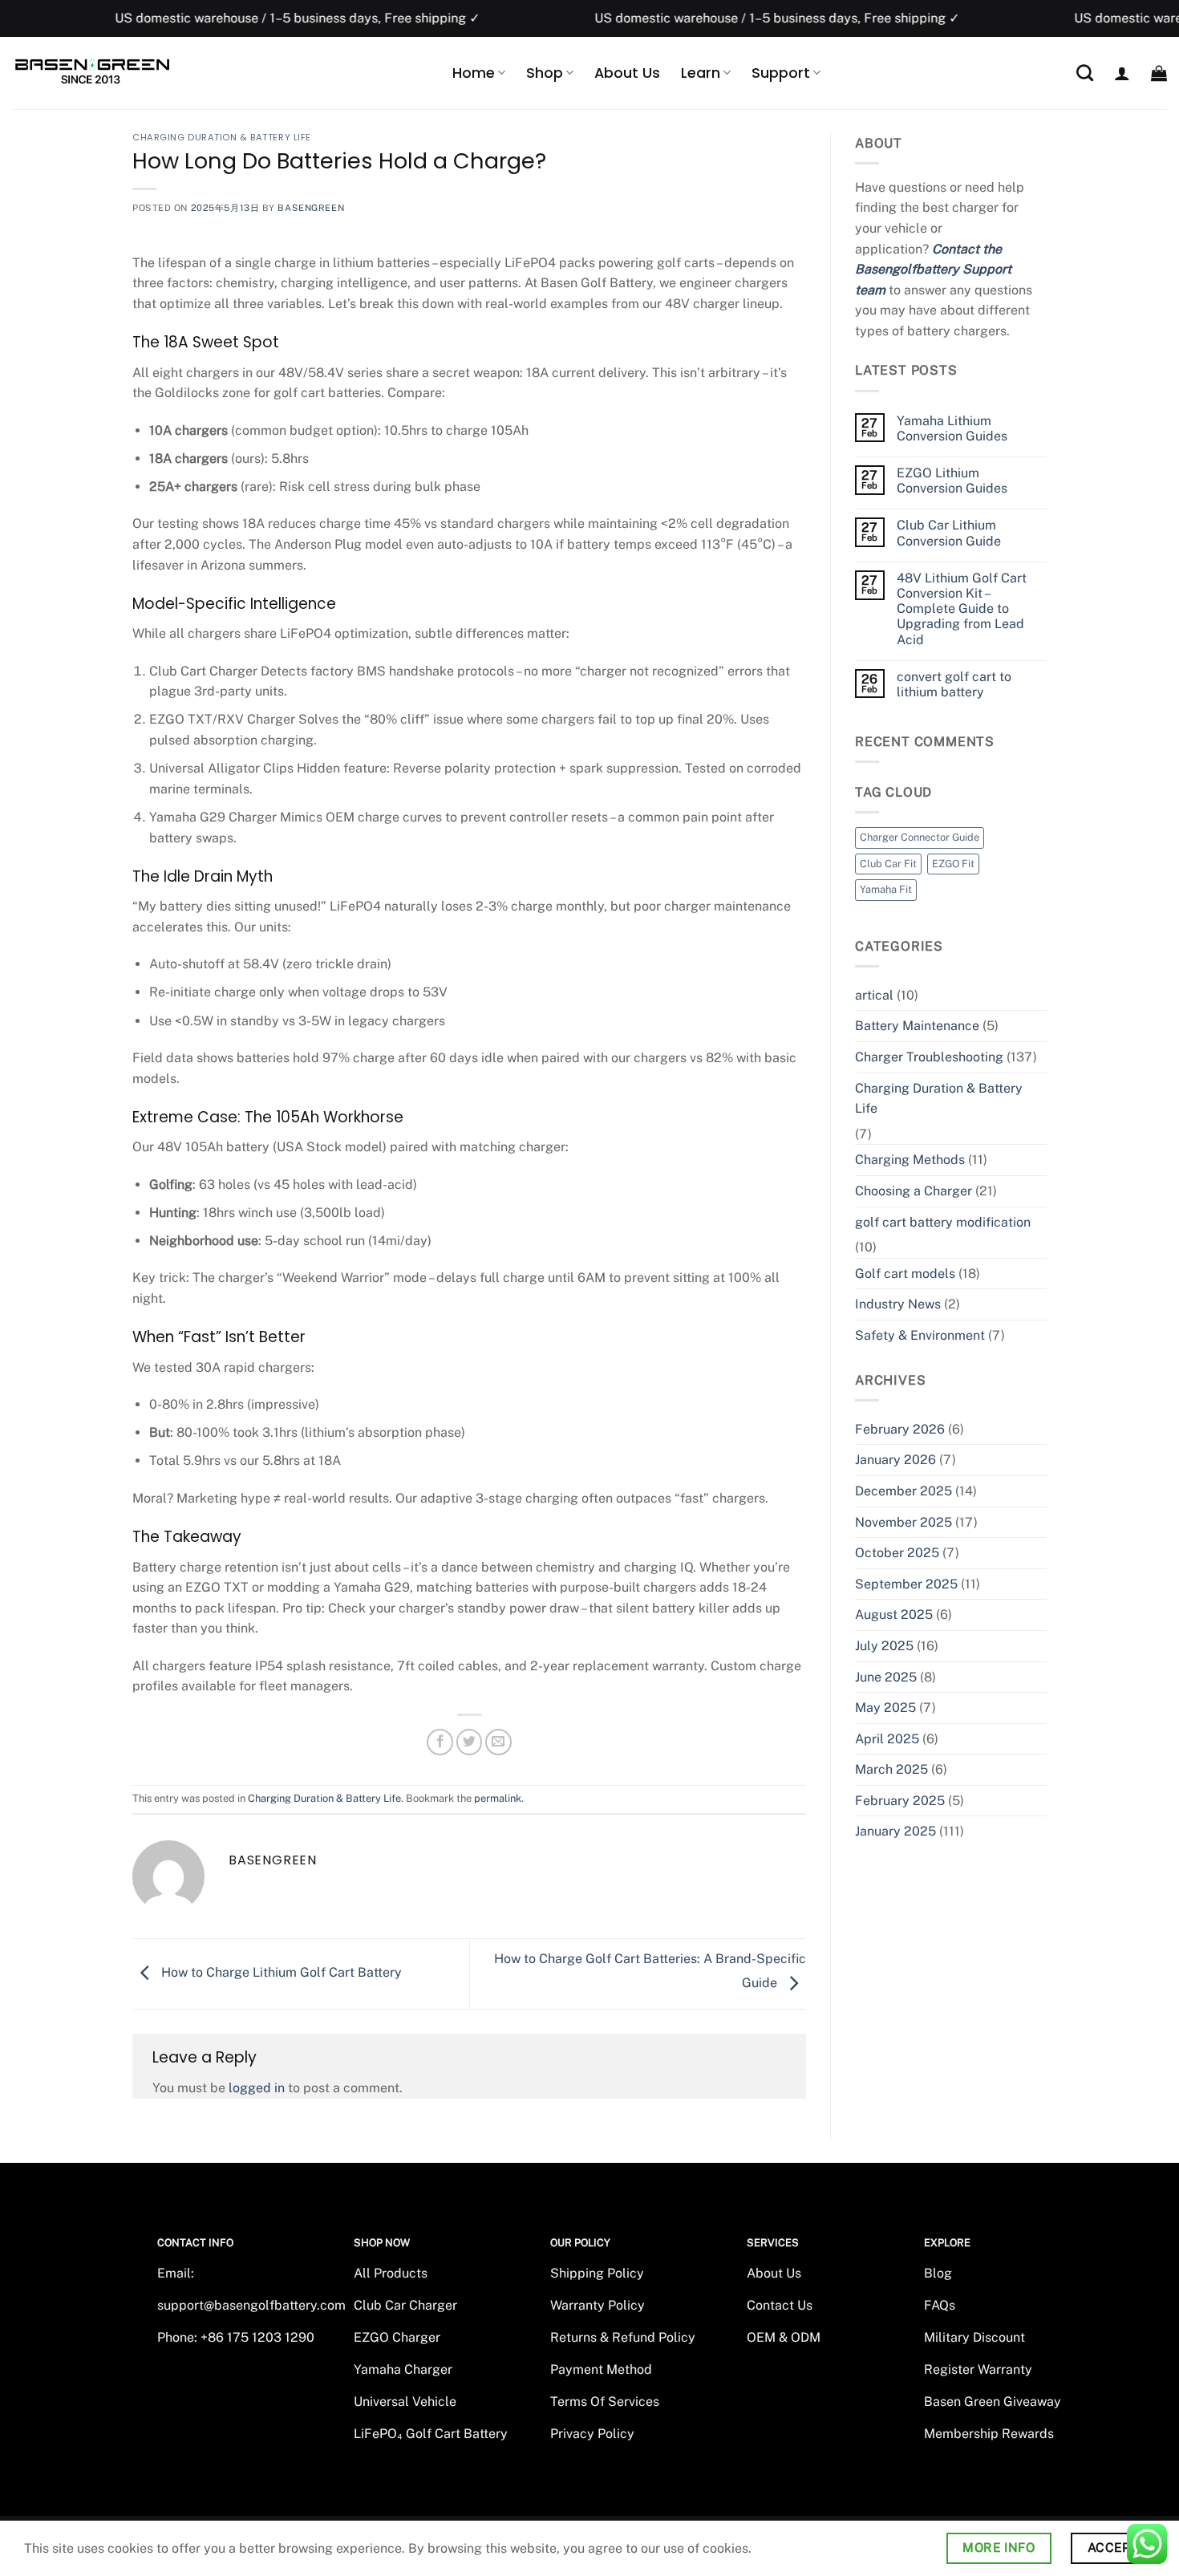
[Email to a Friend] (498, 1742)
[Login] (1122, 73)
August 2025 (894, 1615)
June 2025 (886, 1677)
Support (781, 73)
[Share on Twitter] (470, 1742)
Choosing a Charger (914, 1191)
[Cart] (1159, 73)
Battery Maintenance (917, 1026)
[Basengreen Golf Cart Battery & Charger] (92, 72)
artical (874, 995)
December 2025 (903, 1491)
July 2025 (884, 1646)
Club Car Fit (888, 864)
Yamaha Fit (886, 889)
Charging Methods (910, 1160)
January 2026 (895, 1460)
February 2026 (900, 1429)
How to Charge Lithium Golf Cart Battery (280, 1973)
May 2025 (885, 1708)
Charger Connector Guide (920, 837)
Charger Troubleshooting (929, 1057)
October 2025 (897, 1553)
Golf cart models (905, 1274)
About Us (627, 73)
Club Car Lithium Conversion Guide (949, 533)
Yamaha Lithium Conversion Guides (952, 428)
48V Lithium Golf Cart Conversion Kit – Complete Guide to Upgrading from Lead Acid (962, 609)
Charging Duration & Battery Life (222, 137)
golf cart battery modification (943, 1222)
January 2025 (895, 1831)
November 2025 (903, 1522)
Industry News (898, 1304)
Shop (545, 73)
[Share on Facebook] (440, 1742)
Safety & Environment (920, 1335)
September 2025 (906, 1584)
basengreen (311, 208)
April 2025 (887, 1739)
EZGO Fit (953, 864)
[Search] (1085, 73)
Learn (701, 73)
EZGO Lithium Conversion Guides (952, 481)
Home (474, 73)
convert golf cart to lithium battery (954, 684)
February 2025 (900, 1801)
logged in (257, 2088)
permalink (498, 1798)
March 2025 (891, 1769)
